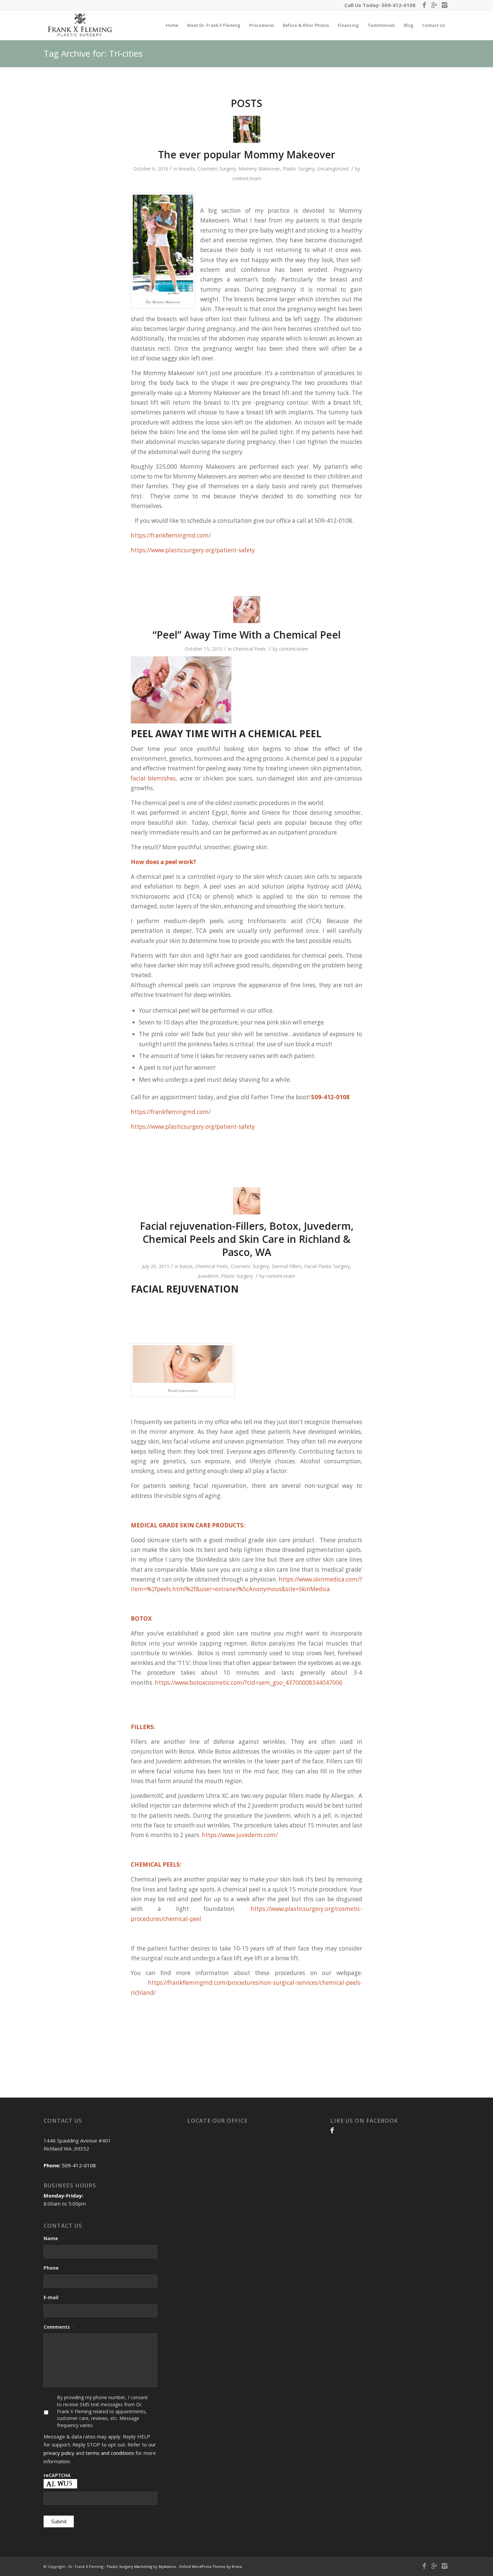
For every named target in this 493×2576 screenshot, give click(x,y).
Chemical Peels (250, 649)
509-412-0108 (398, 5)
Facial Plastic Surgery (327, 1266)
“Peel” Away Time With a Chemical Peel (247, 635)
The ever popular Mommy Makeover (247, 155)
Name (53, 2238)
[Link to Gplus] (434, 5)
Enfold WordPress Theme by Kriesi (211, 2566)
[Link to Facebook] (424, 5)
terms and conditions (110, 2453)
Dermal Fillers (287, 1266)
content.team (247, 178)
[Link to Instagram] (444, 5)
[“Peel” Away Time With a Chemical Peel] (247, 610)
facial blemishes (153, 778)
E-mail (53, 2297)
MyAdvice (167, 2566)
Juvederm (208, 1276)
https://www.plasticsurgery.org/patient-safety (193, 550)
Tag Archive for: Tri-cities (93, 53)
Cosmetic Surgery (217, 169)
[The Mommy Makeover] (247, 129)
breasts (187, 169)
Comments (59, 2327)
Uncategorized (333, 169)
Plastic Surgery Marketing (129, 2566)
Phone (51, 2268)
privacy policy (59, 2453)
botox (186, 1266)
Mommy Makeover (259, 169)
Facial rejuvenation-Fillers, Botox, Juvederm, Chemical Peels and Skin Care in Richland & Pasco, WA (247, 1239)
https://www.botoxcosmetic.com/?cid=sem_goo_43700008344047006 (249, 1683)
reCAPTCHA (57, 2475)
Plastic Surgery (299, 169)
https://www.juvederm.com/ (240, 1835)
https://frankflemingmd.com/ (171, 535)
